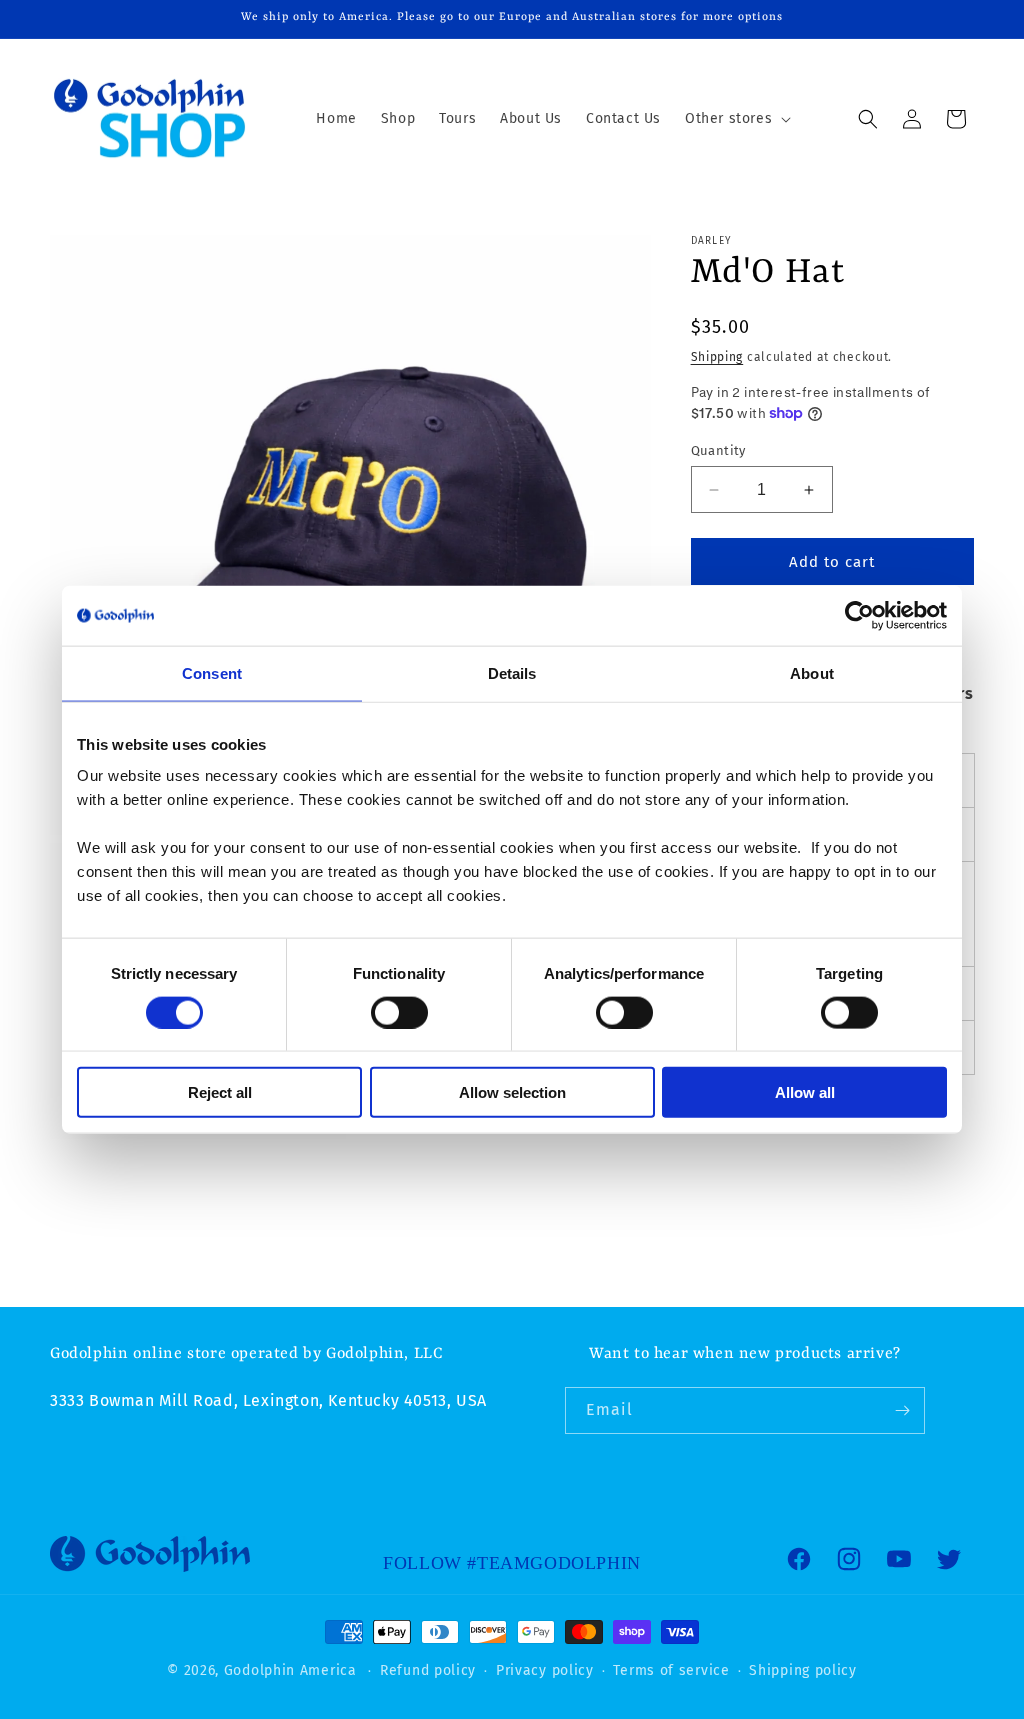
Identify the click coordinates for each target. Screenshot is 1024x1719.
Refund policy (428, 1670)
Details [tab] (512, 672)
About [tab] (812, 672)
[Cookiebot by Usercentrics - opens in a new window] (859, 615)
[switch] (399, 1012)
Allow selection (512, 1092)
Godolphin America (290, 1670)
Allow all (805, 1092)
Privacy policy (545, 1670)
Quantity (718, 450)
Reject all (220, 1092)
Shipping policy (803, 1670)
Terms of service (671, 1670)
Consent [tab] (212, 672)
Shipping (717, 357)
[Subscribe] (902, 1410)
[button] (736, 119)
